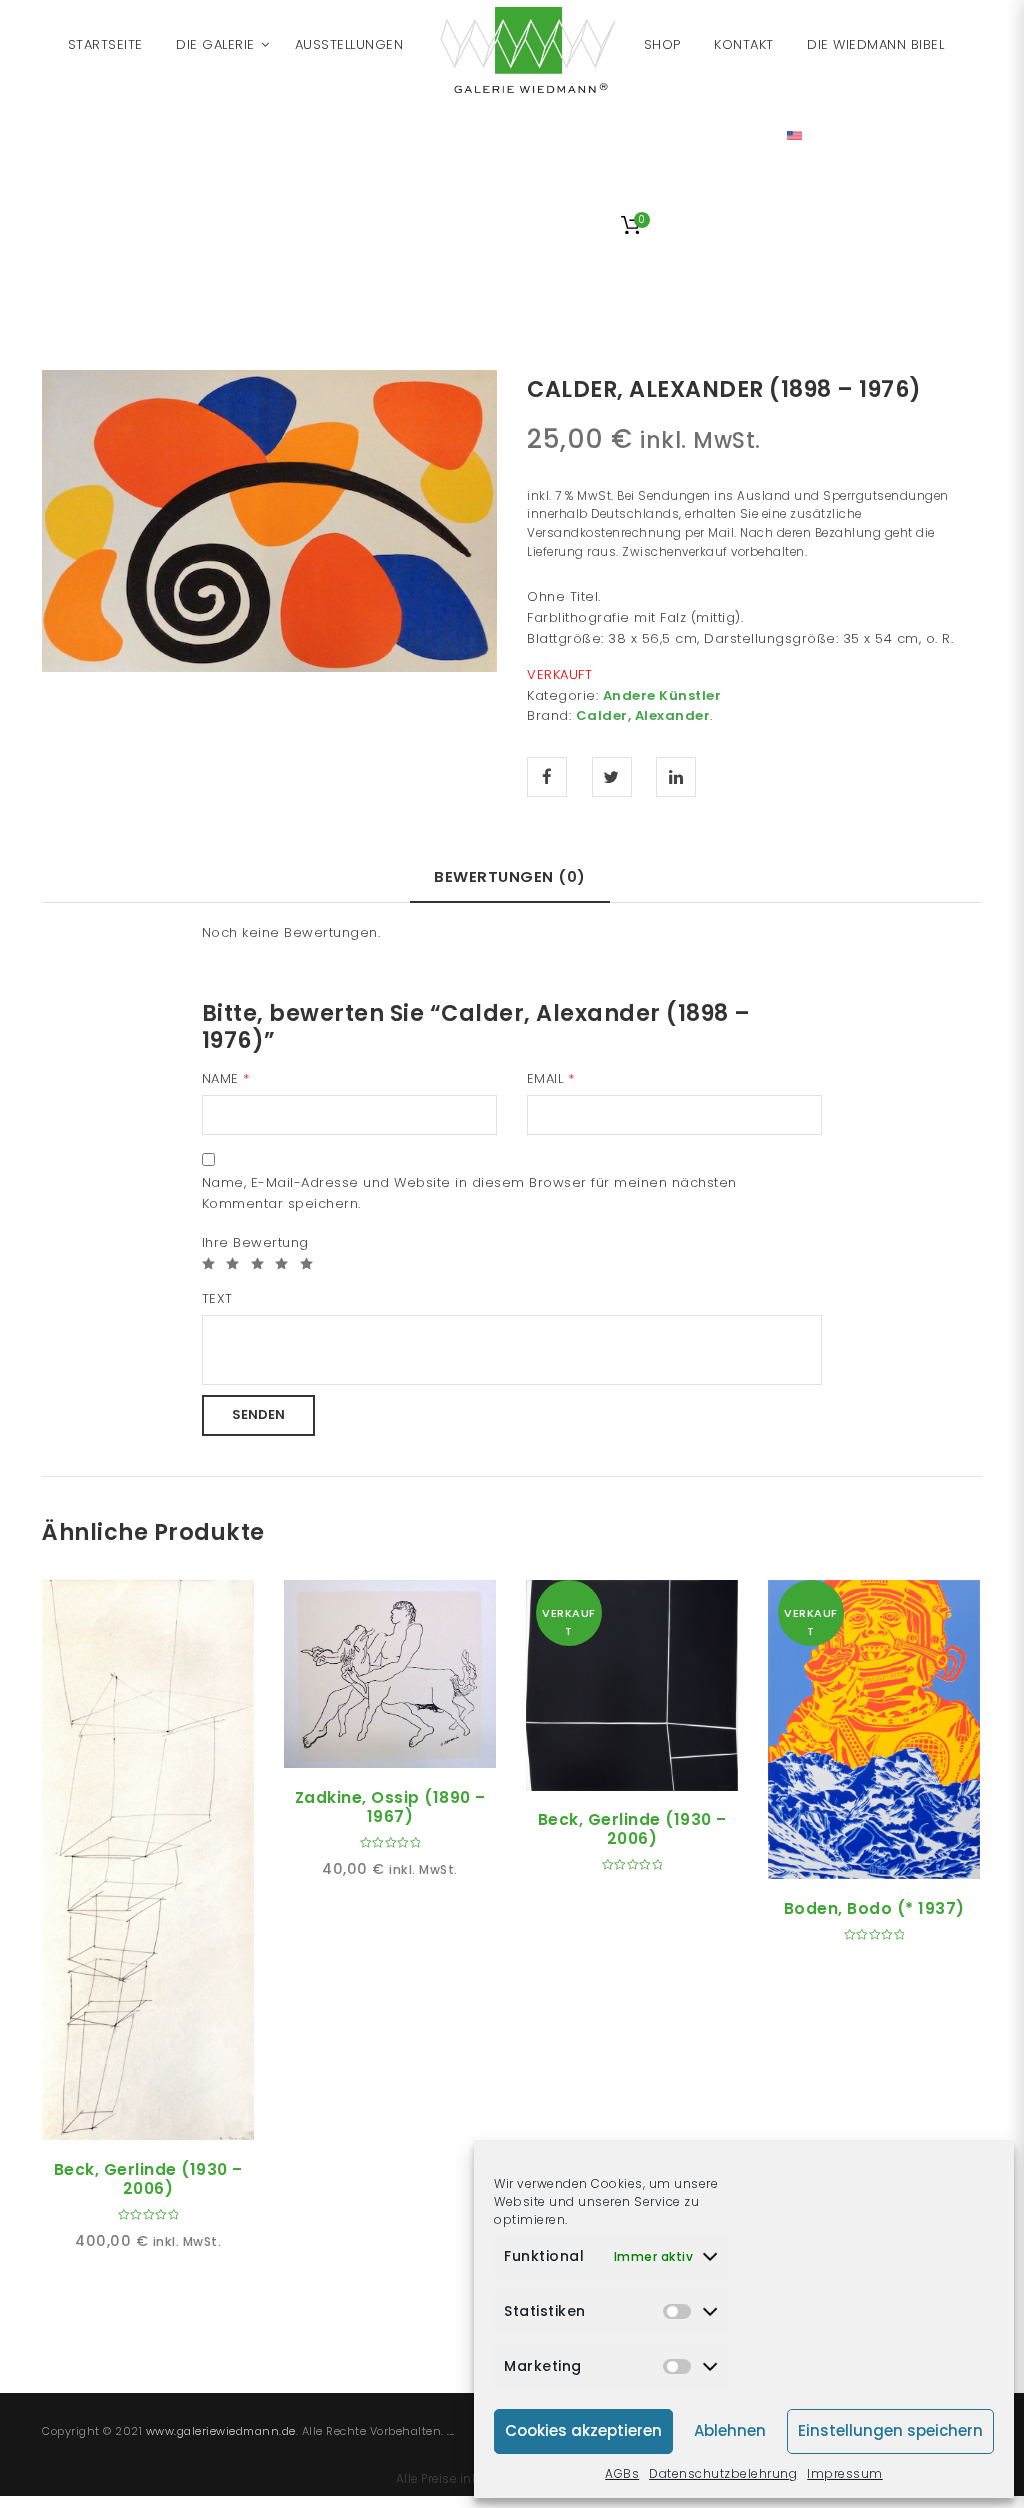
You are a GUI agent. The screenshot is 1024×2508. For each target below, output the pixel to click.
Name (226, 1078)
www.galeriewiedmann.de (221, 2431)
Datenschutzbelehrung (723, 2473)
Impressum (845, 2473)
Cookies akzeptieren (583, 2430)
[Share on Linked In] (676, 777)
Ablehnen (730, 2430)
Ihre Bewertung (255, 1242)
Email (551, 1078)
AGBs (622, 2473)
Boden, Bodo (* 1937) (874, 1908)
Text (217, 1298)
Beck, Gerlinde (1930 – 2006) (148, 2179)
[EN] (794, 135)
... (451, 2431)
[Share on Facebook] (547, 777)
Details (171, 2117)
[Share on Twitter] (612, 777)
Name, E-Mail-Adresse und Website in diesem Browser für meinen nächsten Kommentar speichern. (469, 1193)
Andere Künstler (662, 695)
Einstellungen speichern (890, 2430)
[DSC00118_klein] (269, 519)
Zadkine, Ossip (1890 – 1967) (390, 1807)
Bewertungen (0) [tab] (510, 876)
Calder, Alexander (643, 715)
